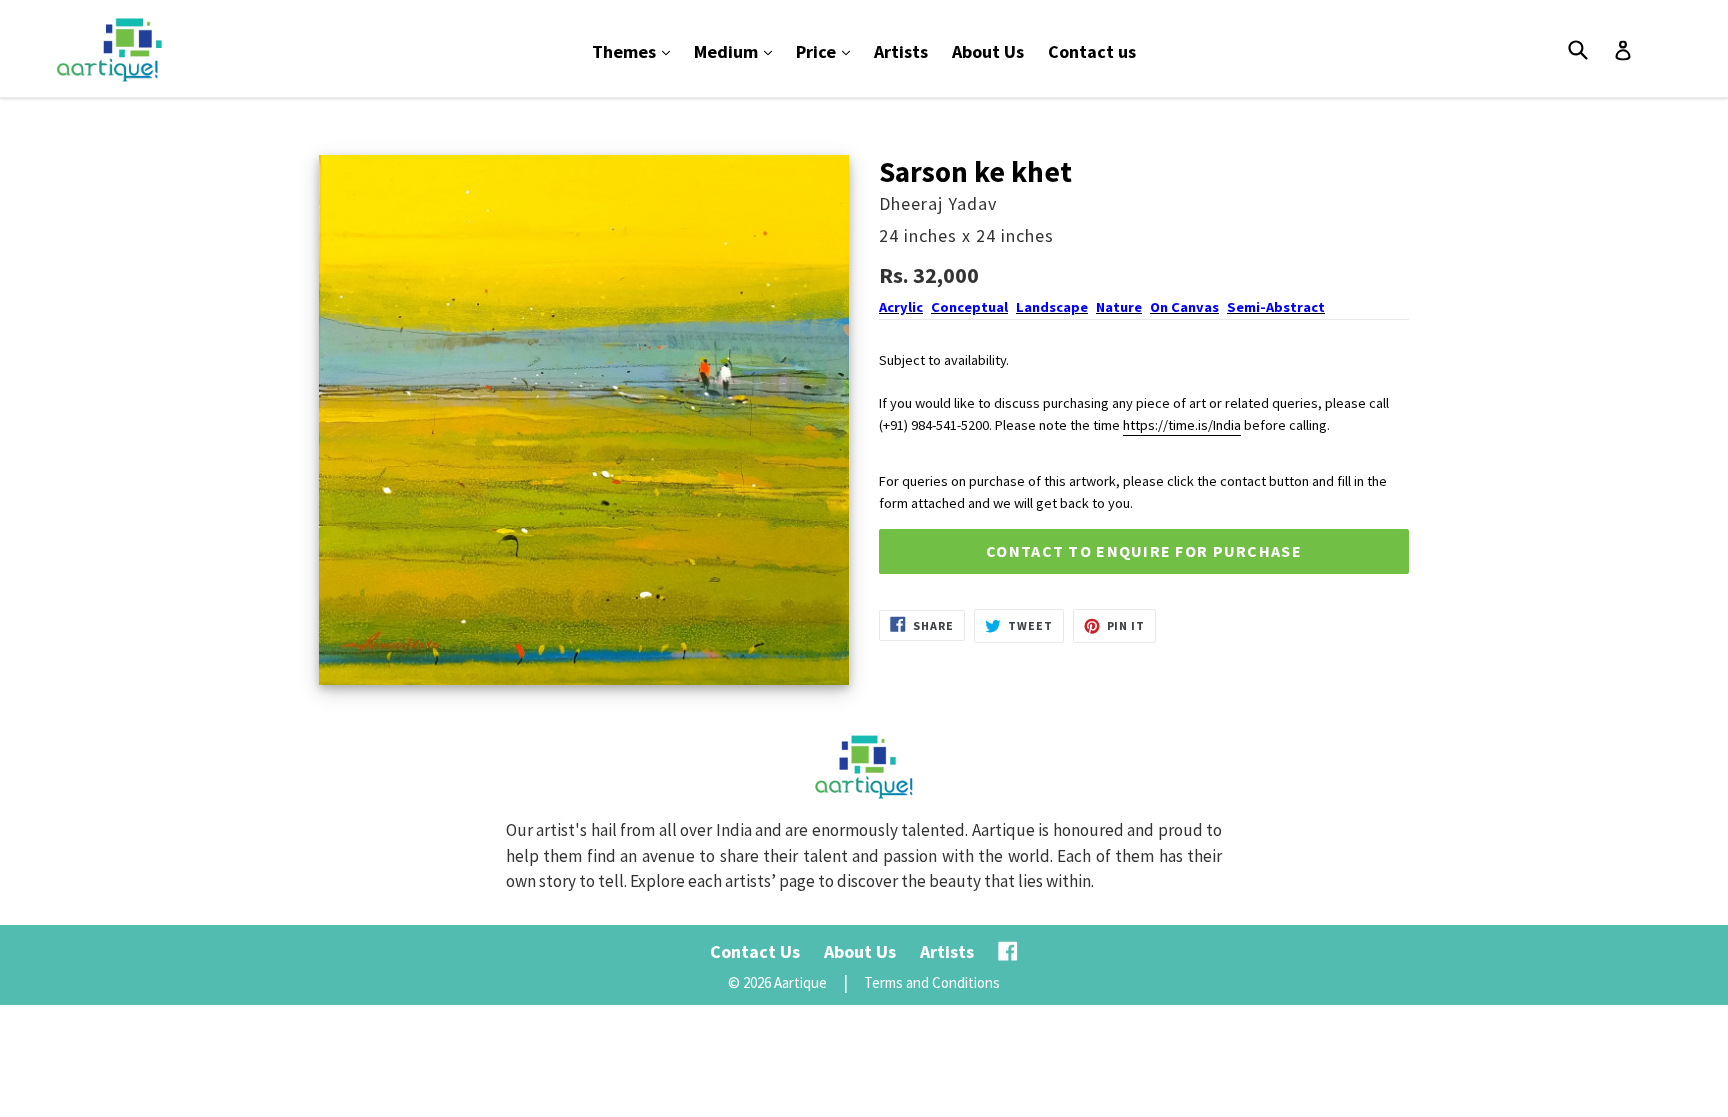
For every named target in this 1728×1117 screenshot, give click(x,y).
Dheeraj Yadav (938, 203)
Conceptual (969, 307)
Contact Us (755, 951)
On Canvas (1184, 307)
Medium (738, 51)
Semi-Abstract (1276, 307)
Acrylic (901, 307)
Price (828, 51)
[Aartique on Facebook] (1008, 951)
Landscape (1052, 307)
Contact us (1092, 51)
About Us (988, 51)
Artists (901, 51)
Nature (1119, 307)
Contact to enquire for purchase (1144, 551)
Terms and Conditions (932, 982)
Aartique (800, 982)
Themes (636, 51)
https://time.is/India (1182, 425)
